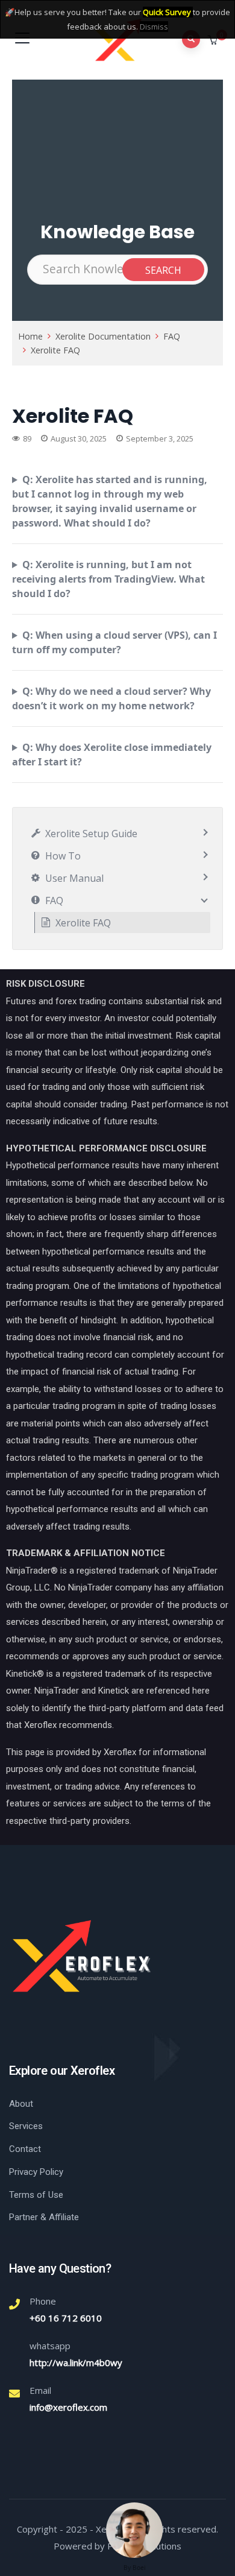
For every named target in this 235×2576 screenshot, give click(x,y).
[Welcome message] (134, 2530)
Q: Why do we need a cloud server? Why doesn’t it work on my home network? (111, 698)
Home (30, 336)
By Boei (135, 2568)
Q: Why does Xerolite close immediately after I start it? (112, 755)
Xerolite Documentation (103, 336)
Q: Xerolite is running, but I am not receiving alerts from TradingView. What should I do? (108, 579)
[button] (214, 40)
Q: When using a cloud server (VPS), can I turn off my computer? (114, 642)
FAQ (172, 336)
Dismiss (154, 27)
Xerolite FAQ (55, 350)
